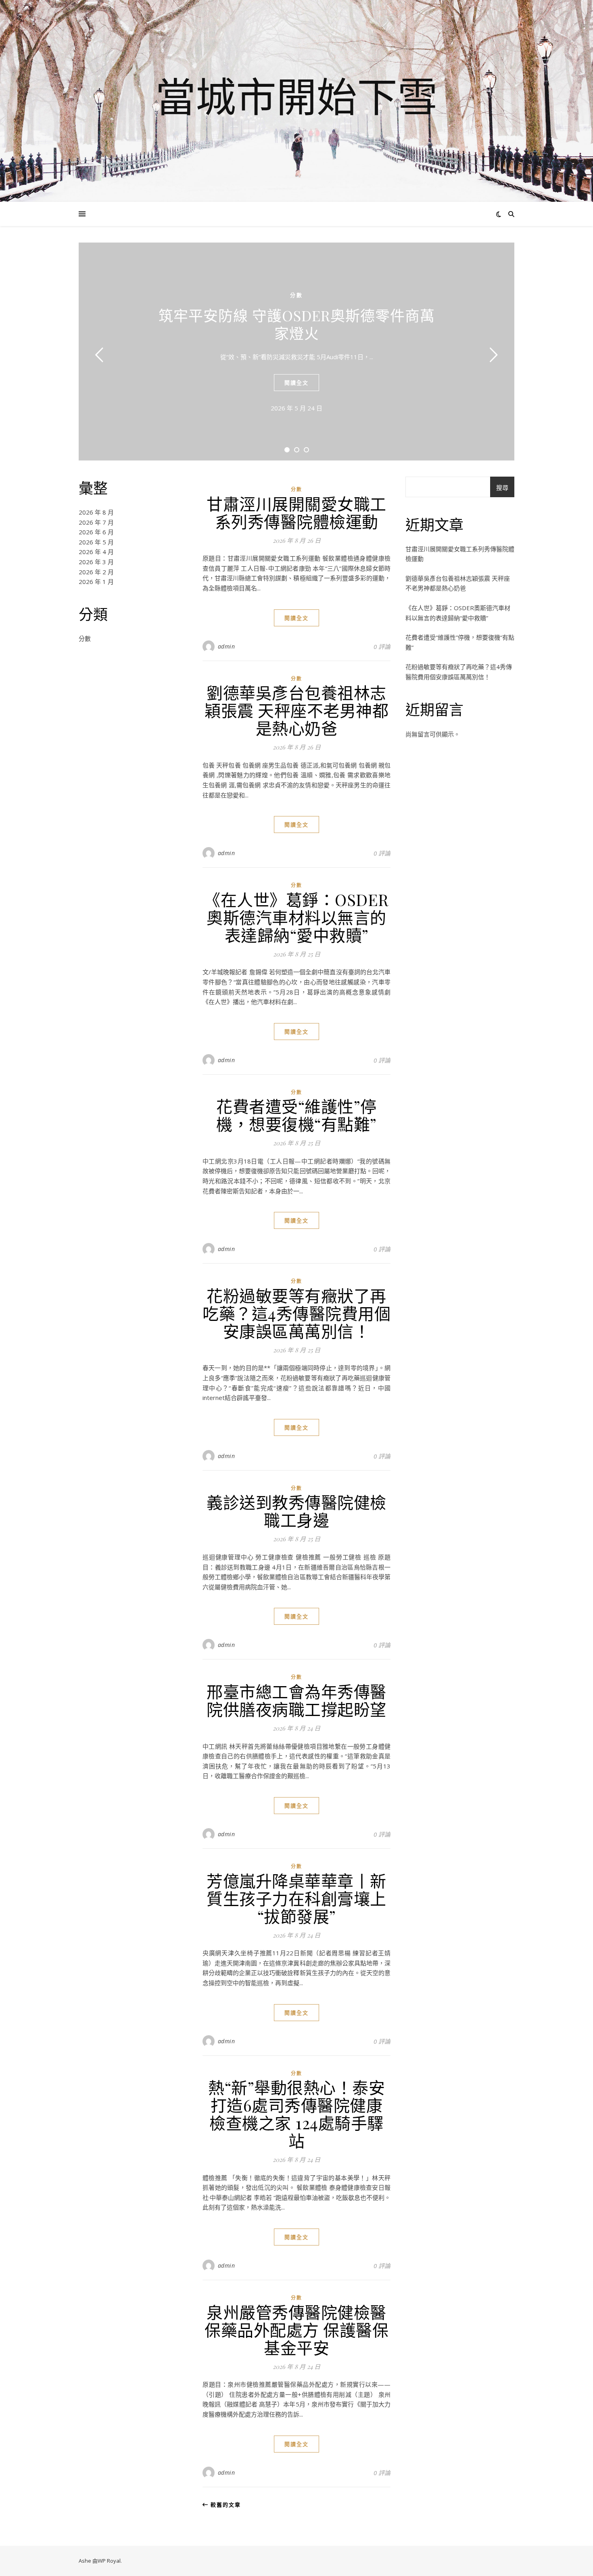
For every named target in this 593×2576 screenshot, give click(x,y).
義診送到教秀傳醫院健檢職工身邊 (296, 1511)
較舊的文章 (225, 2505)
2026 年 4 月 (96, 552)
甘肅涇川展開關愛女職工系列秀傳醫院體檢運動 (296, 512)
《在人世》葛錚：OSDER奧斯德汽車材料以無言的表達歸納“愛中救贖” (296, 917)
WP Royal (109, 2561)
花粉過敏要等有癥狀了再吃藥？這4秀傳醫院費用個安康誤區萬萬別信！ (296, 1313)
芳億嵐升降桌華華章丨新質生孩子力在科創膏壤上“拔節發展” (296, 1898)
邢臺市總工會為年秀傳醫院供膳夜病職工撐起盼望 (296, 1700)
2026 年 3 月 (96, 562)
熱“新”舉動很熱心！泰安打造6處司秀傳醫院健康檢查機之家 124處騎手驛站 (296, 2114)
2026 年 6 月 (96, 532)
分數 (296, 295)
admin (227, 646)
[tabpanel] (296, 352)
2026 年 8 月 (96, 512)
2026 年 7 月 (96, 522)
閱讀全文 (296, 383)
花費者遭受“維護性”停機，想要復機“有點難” (296, 1115)
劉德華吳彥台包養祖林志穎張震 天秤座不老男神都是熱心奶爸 (296, 710)
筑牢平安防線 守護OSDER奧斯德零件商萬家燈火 (297, 324)
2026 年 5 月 (96, 542)
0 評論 (382, 647)
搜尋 (502, 488)
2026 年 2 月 (96, 572)
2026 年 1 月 (96, 582)
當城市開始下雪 (296, 96)
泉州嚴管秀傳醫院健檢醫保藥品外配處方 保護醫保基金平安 (296, 2330)
